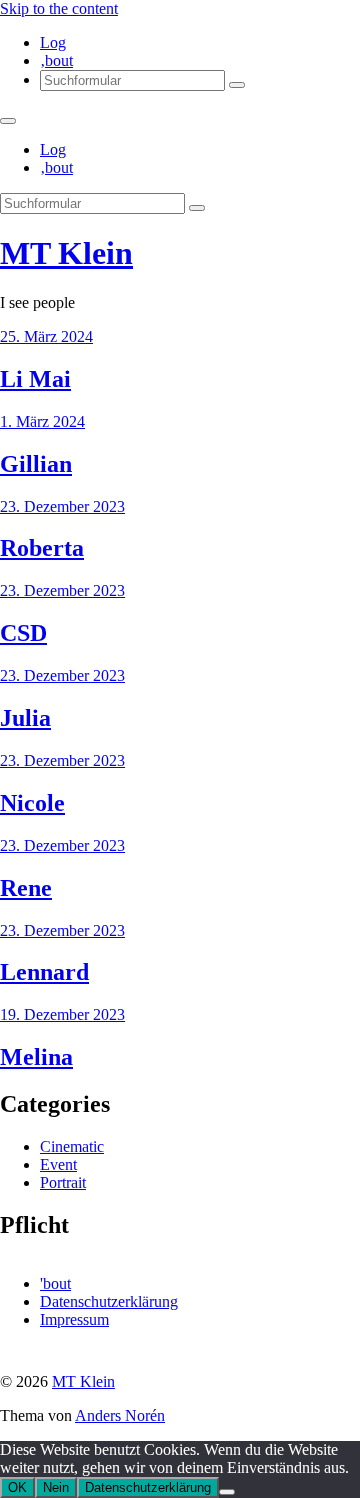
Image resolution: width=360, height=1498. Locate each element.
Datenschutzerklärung (109, 1301)
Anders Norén (120, 1415)
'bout (55, 1283)
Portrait (63, 1182)
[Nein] (227, 1492)
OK (17, 1487)
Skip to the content (59, 8)
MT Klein (66, 253)
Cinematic (72, 1146)
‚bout (56, 60)
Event (58, 1164)
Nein (56, 1487)
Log (53, 42)
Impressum (74, 1319)
